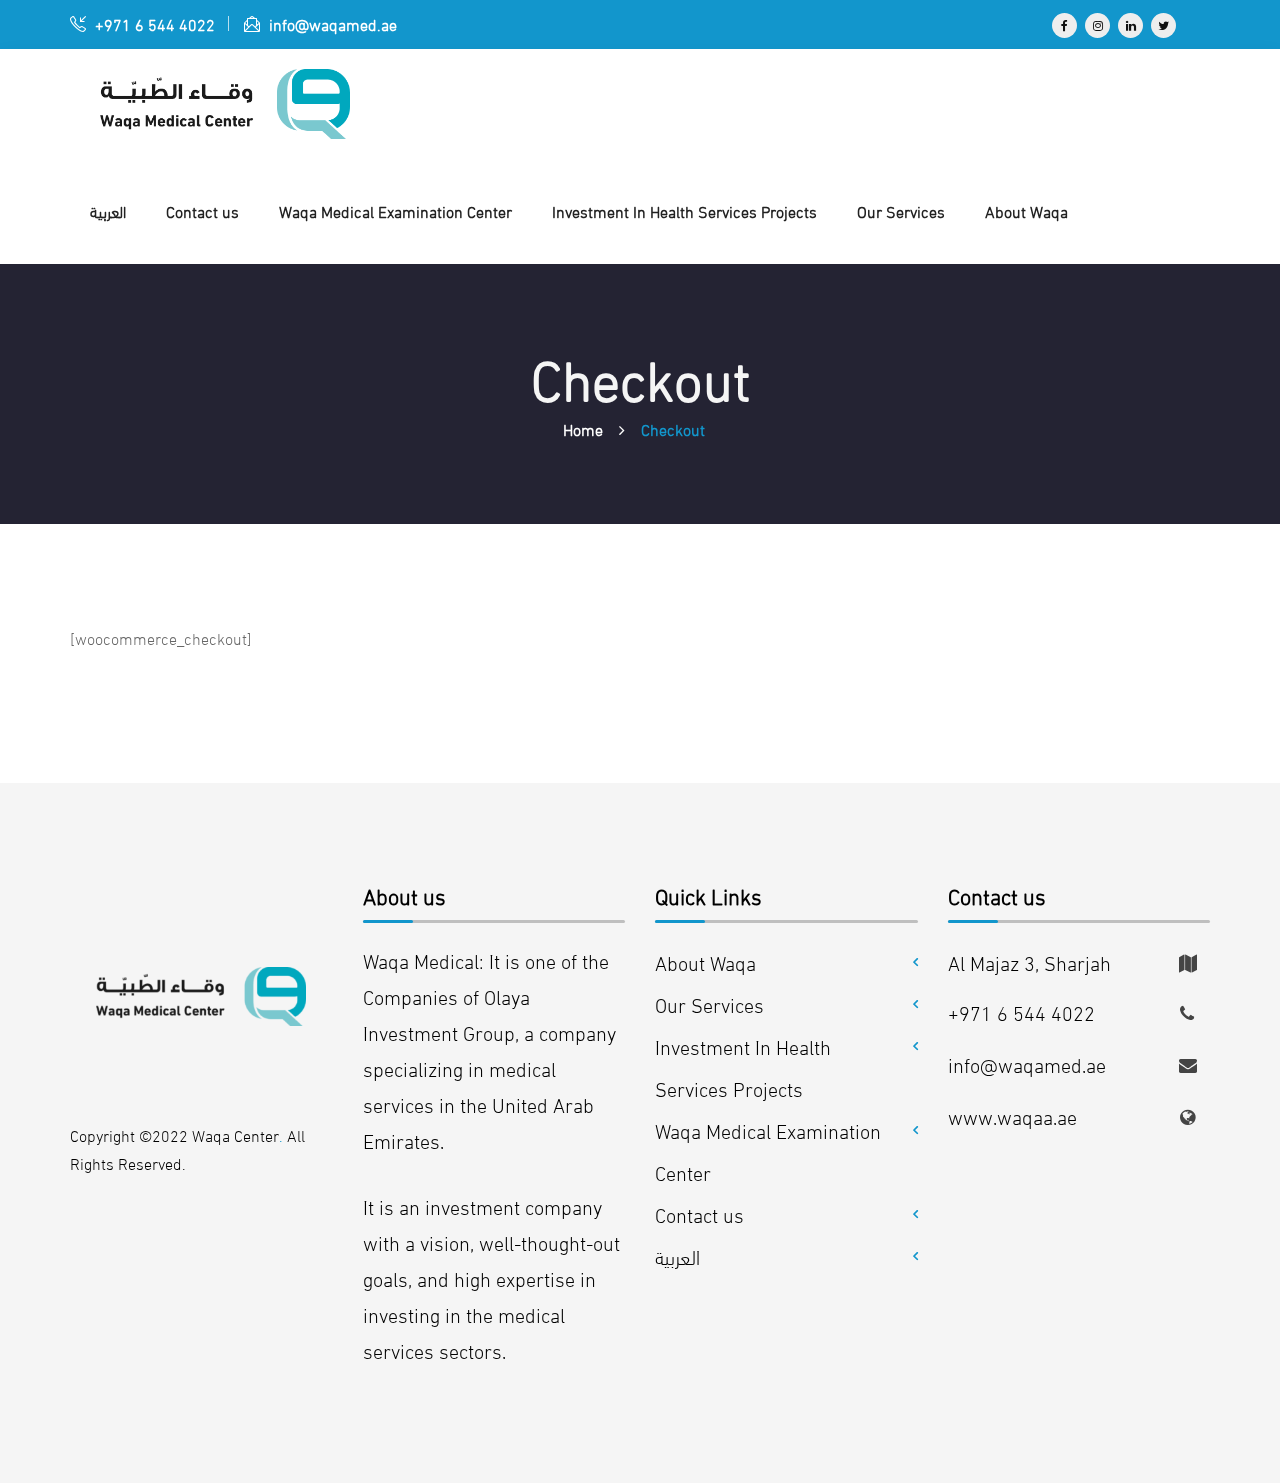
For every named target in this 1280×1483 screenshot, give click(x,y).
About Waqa (705, 961)
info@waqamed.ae (331, 23)
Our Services (709, 1003)
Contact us (699, 1213)
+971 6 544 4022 (153, 23)
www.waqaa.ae (1012, 1115)
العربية (677, 1255)
